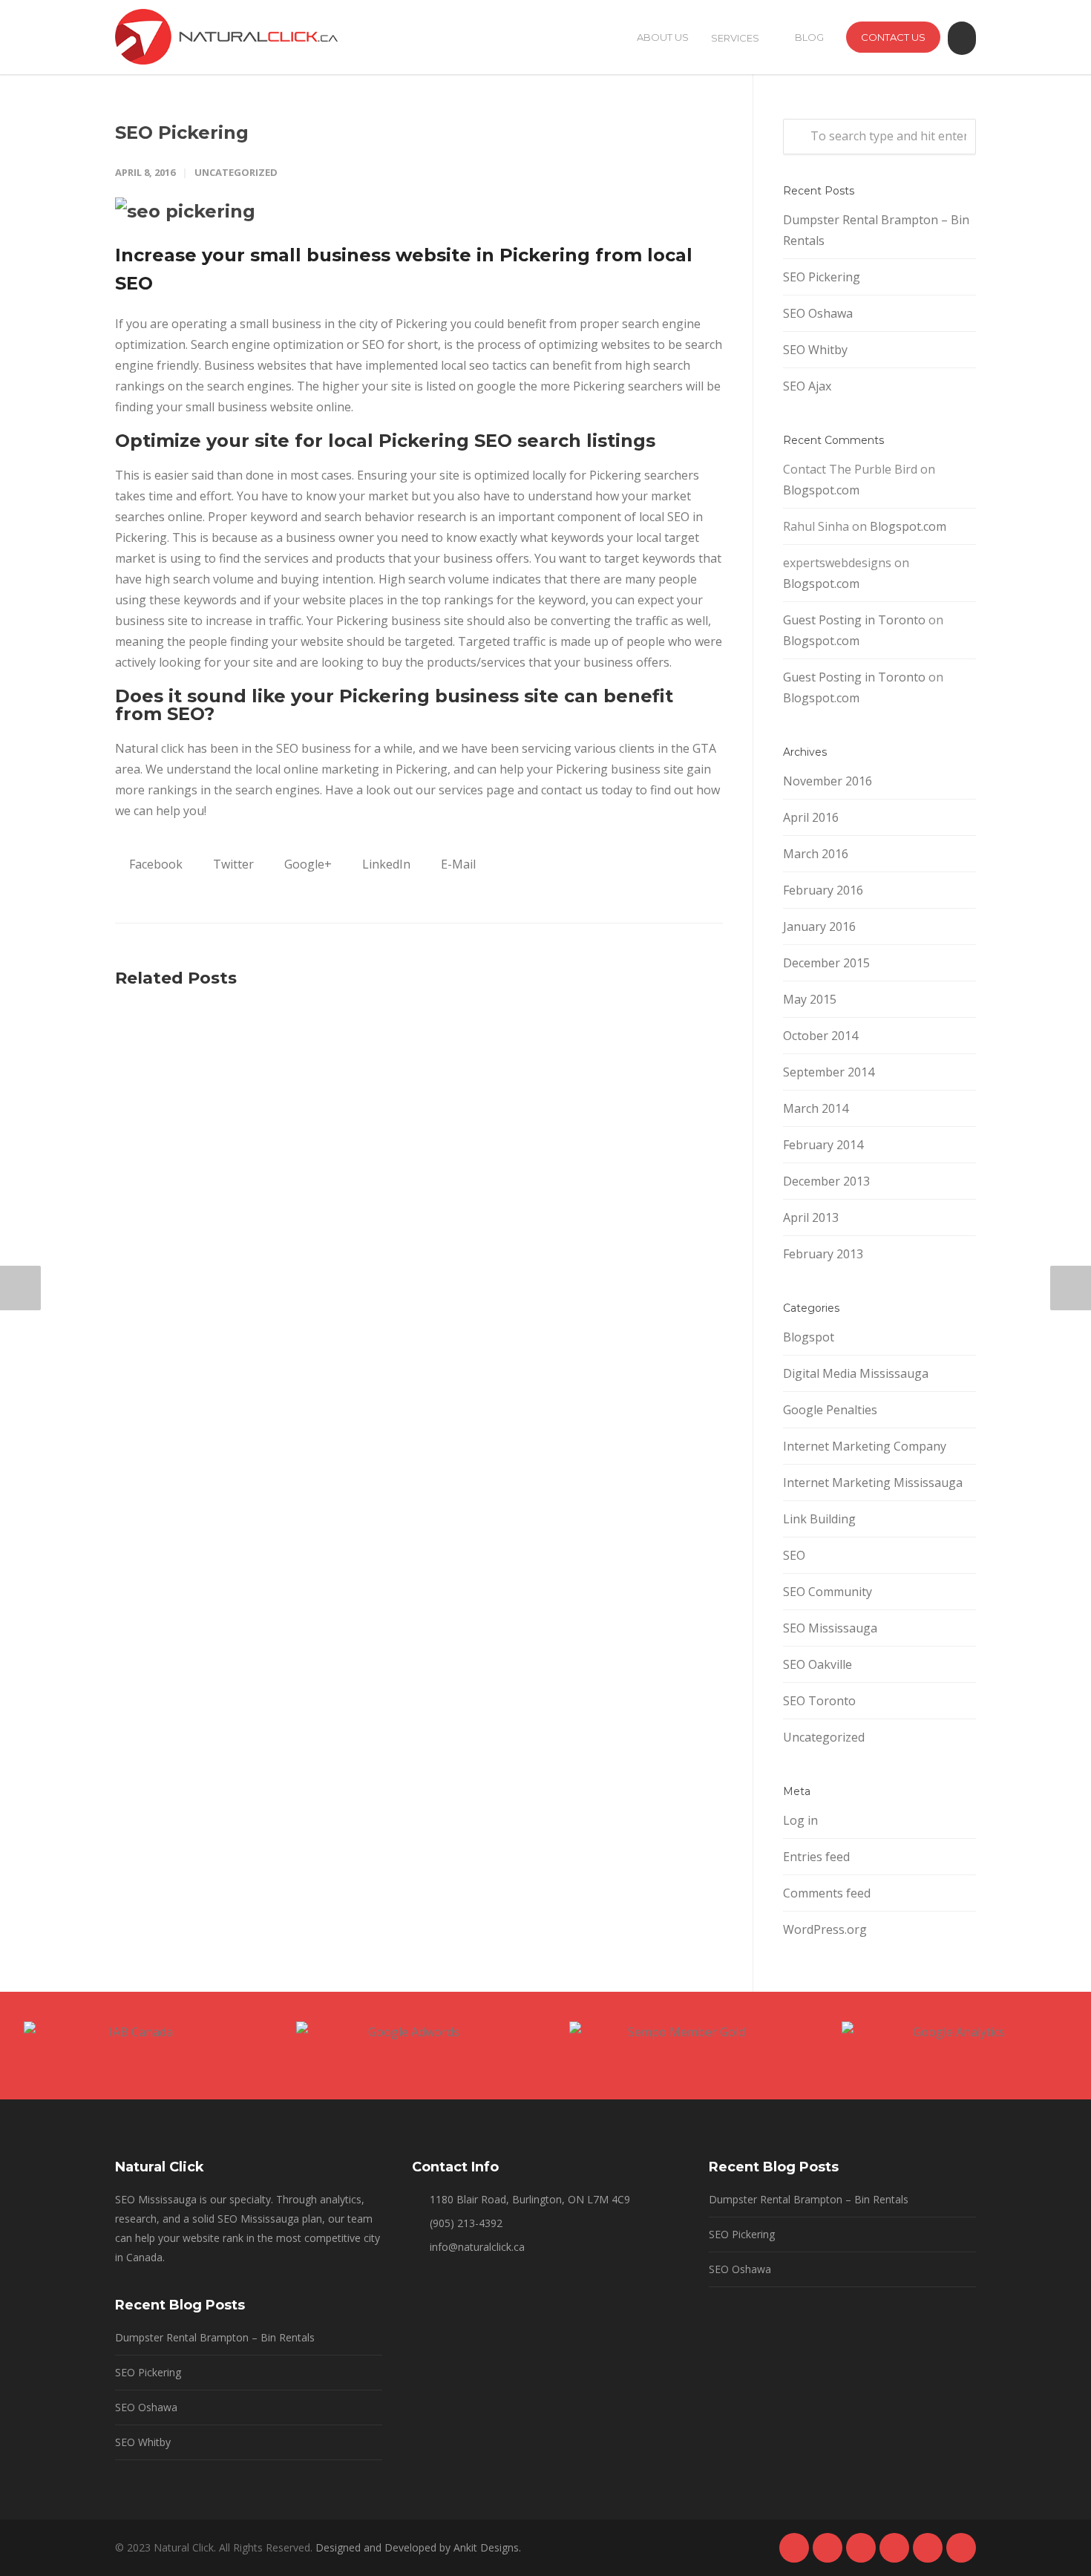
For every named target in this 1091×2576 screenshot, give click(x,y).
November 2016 (828, 781)
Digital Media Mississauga (856, 1373)
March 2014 (816, 1108)
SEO (794, 1555)
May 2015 (810, 999)
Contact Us (893, 37)
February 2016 (823, 890)
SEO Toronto (819, 1701)
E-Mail (457, 864)
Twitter (232, 864)
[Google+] (828, 2548)
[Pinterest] (894, 2548)
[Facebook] (794, 2548)
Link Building (819, 1519)
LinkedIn (385, 864)
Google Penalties (830, 1410)
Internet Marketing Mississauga (873, 1482)
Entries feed (816, 1857)
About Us (663, 37)
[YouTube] (961, 2548)
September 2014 (829, 1072)
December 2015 (826, 963)
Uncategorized (236, 172)
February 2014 (823, 1145)
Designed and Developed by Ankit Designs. (418, 2547)
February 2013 (823, 1254)
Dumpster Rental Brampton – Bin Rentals (876, 230)
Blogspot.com (821, 490)
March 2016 (816, 854)
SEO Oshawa (818, 313)
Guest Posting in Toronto (854, 620)
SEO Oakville (818, 1664)
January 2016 (819, 926)
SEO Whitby (815, 350)
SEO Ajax (807, 386)
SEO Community (828, 1592)
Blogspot (809, 1337)
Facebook (154, 864)
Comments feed (827, 1893)
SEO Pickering (182, 133)
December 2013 (826, 1181)
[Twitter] (928, 2548)
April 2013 (811, 1217)
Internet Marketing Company (865, 1446)
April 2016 (811, 817)
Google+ (307, 864)
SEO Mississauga (830, 1628)
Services (735, 38)
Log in (800, 1820)
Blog (809, 37)
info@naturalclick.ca (477, 2247)
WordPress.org (825, 1929)
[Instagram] (861, 2548)
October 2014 (820, 1036)
